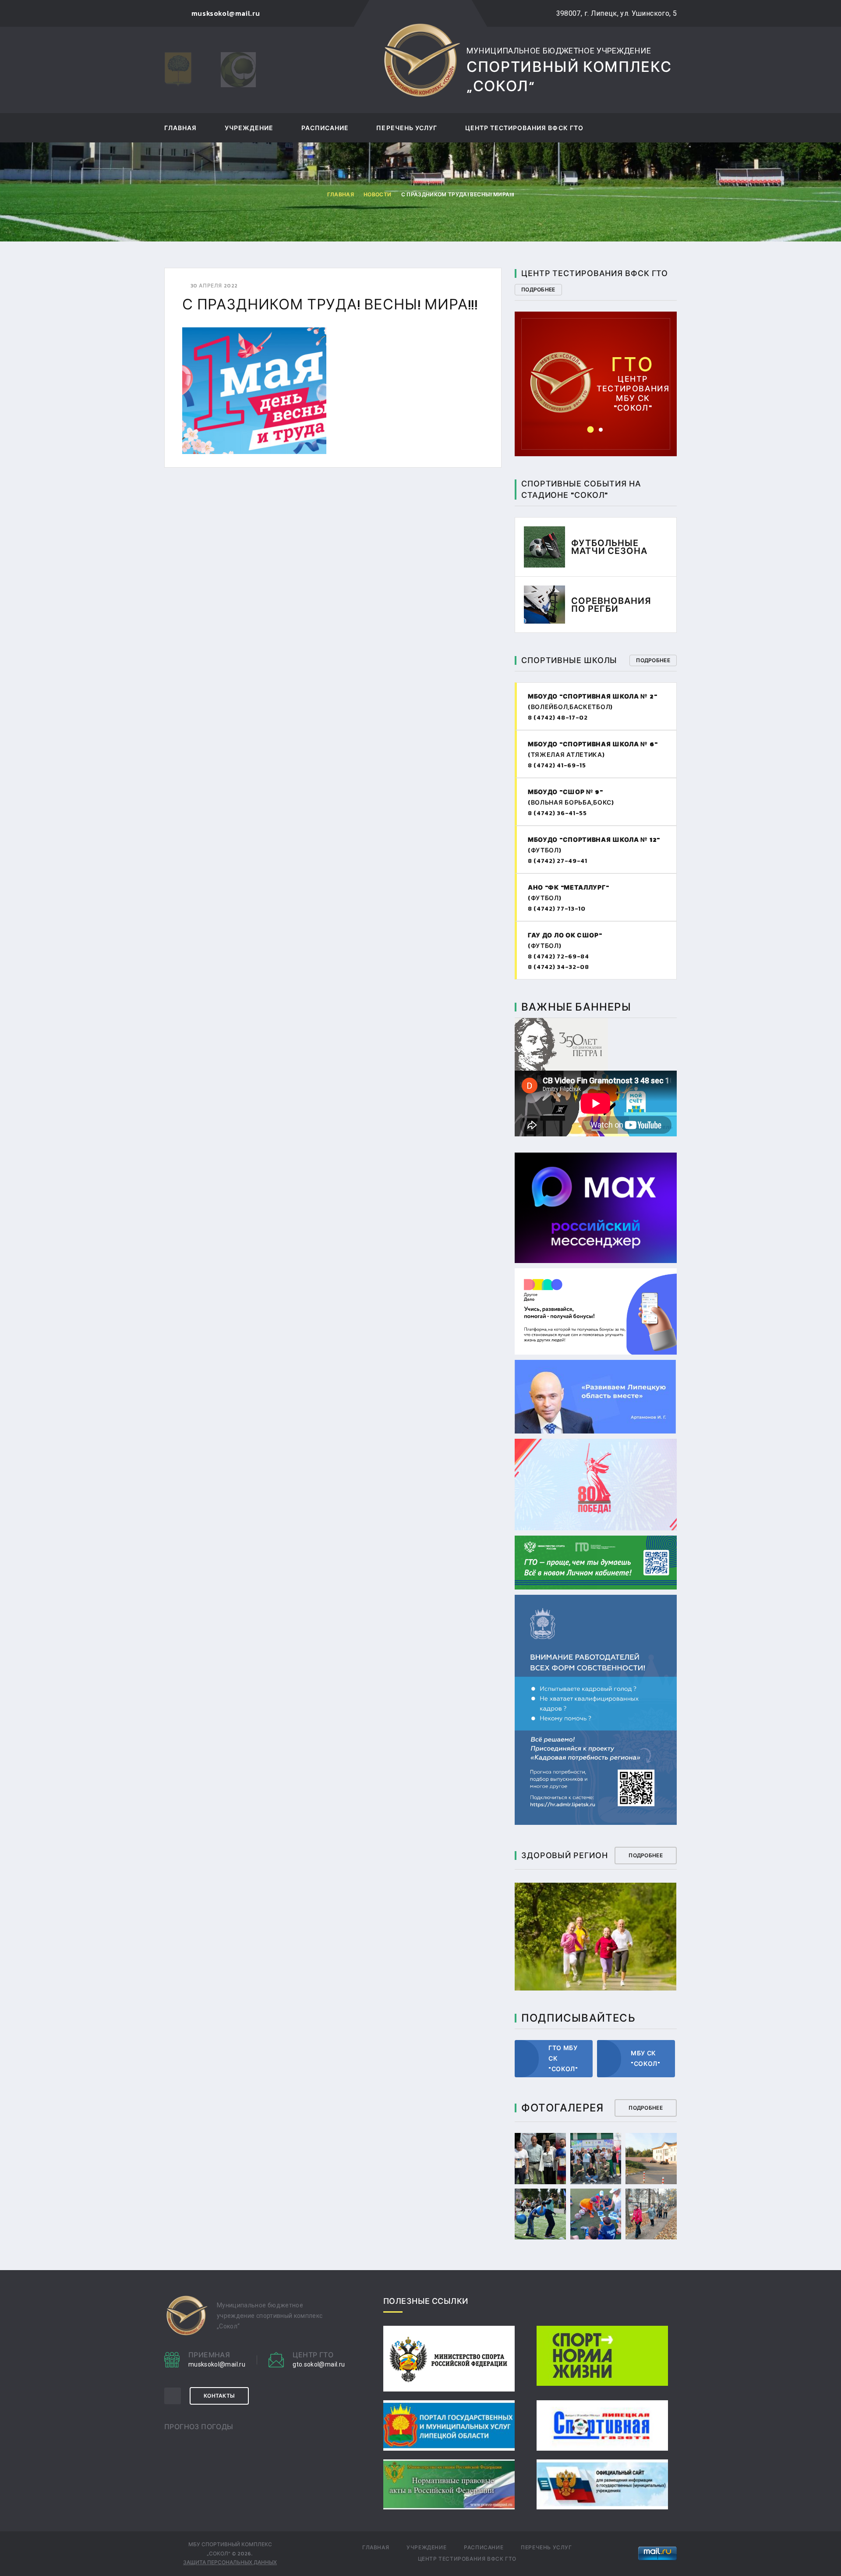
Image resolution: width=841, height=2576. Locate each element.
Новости (377, 195)
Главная (180, 129)
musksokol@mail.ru (217, 2364)
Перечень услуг (407, 129)
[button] (591, 430)
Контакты (219, 2396)
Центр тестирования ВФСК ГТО (524, 129)
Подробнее (538, 290)
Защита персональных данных (230, 2562)
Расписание (325, 129)
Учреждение (249, 129)
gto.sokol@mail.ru (596, 369)
